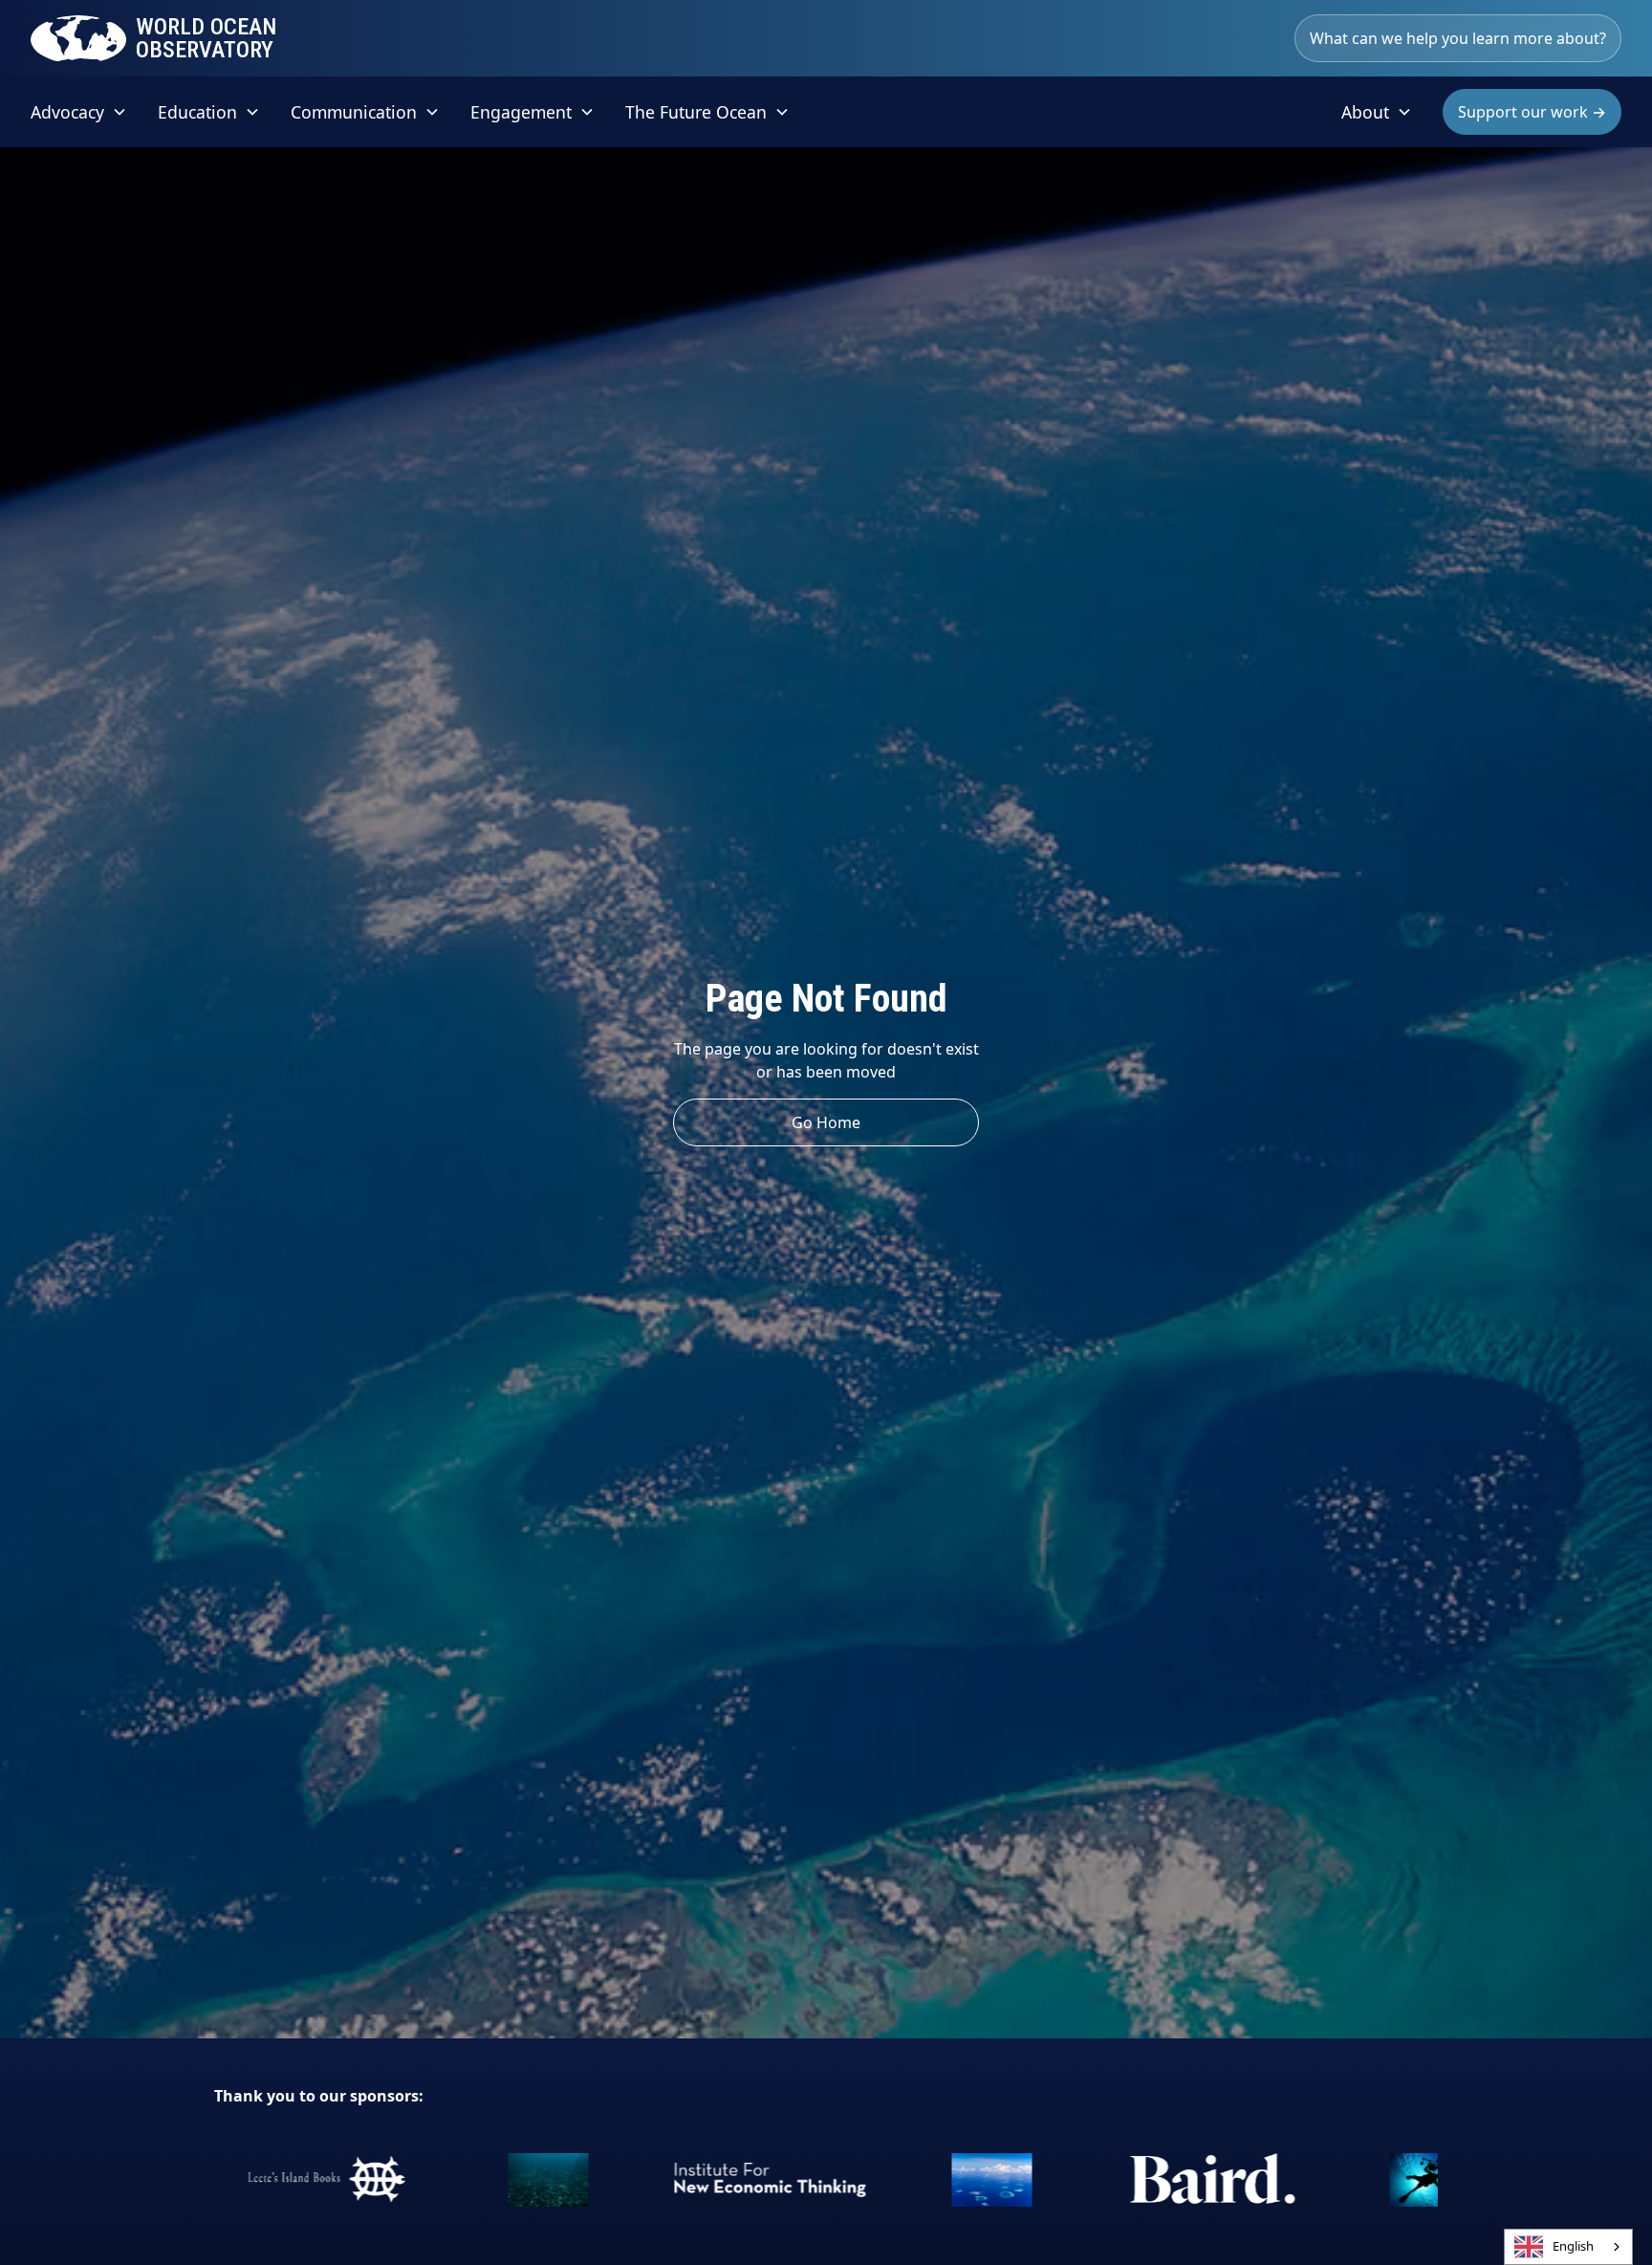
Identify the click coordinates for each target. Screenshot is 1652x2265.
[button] (79, 112)
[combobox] (1568, 2247)
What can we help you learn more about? (1458, 38)
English (1573, 2246)
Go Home (826, 1122)
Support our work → (1532, 112)
